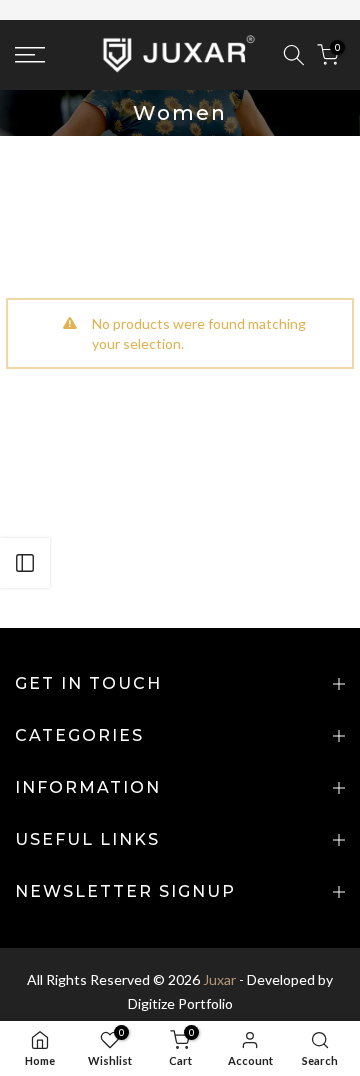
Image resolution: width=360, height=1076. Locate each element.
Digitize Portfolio (180, 1003)
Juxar (219, 979)
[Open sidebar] (25, 563)
